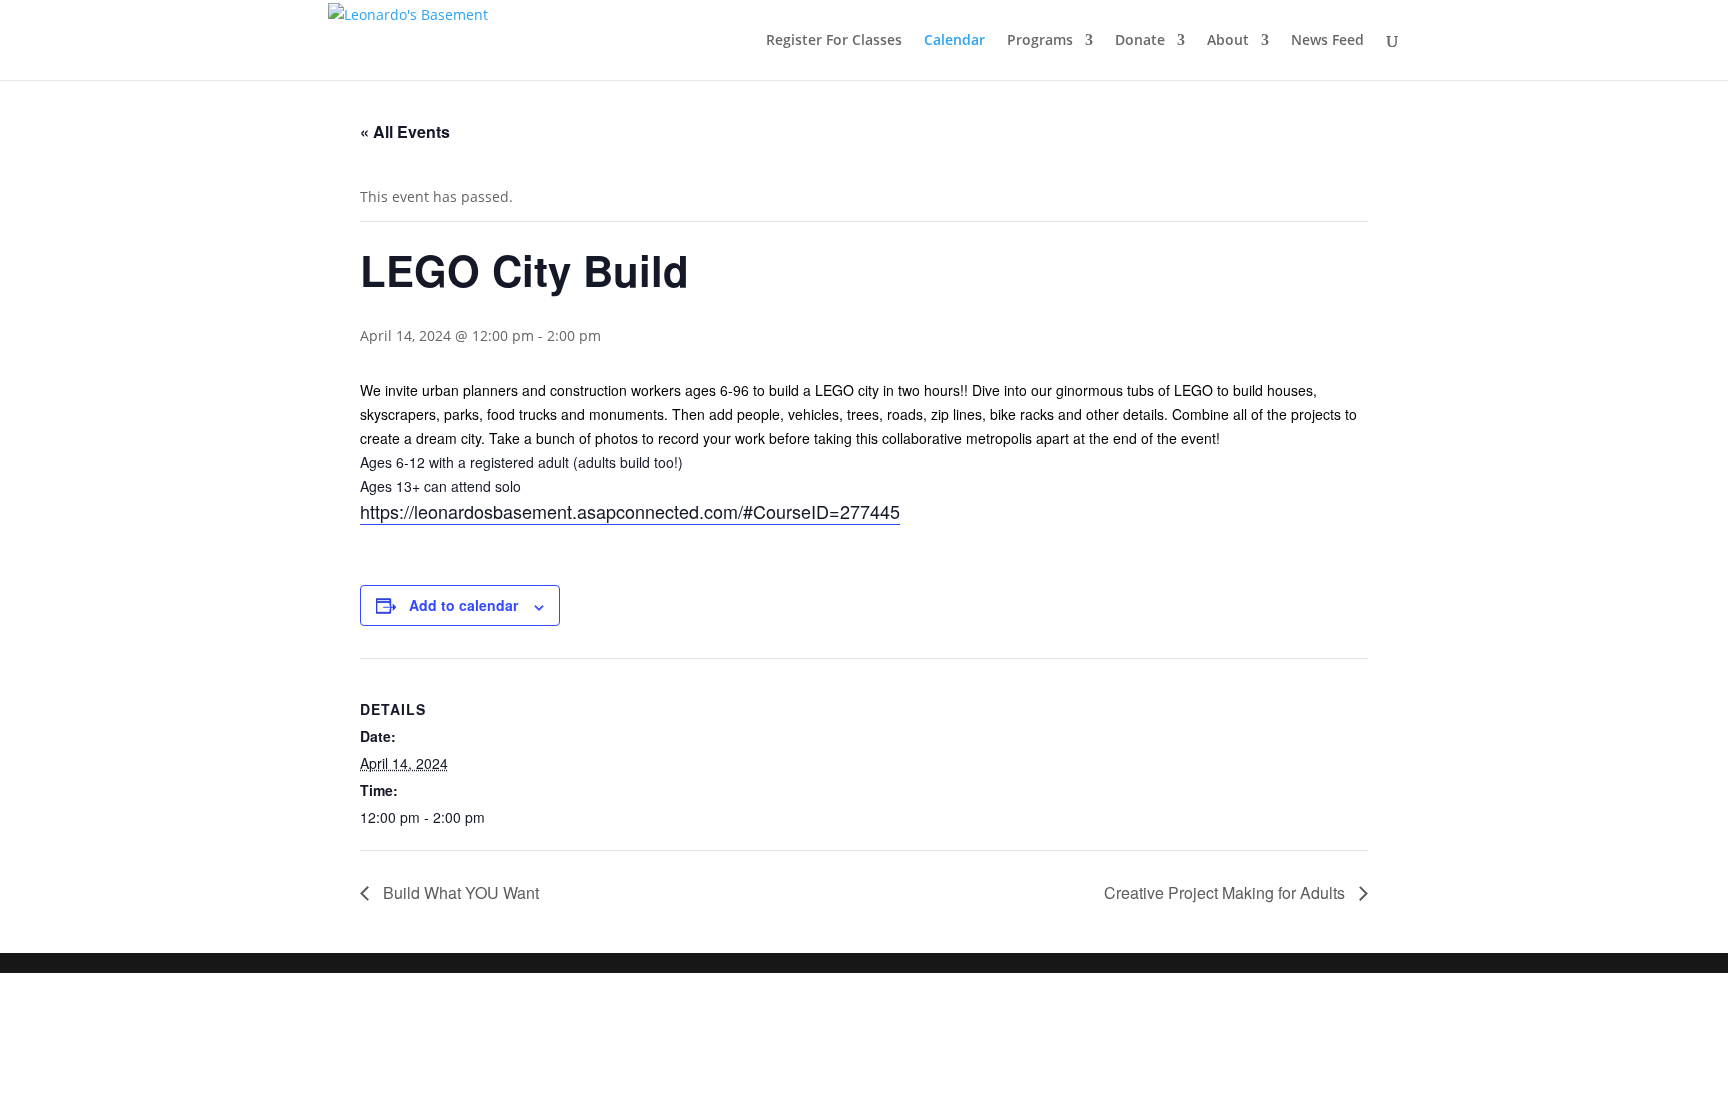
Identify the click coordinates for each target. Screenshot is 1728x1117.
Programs (1040, 41)
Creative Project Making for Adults (1226, 892)
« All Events (405, 131)
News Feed (1327, 41)
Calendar (954, 41)
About (1228, 41)
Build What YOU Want (459, 892)
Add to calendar (463, 605)
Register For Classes (834, 41)
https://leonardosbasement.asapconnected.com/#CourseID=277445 (630, 511)
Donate (1140, 41)
